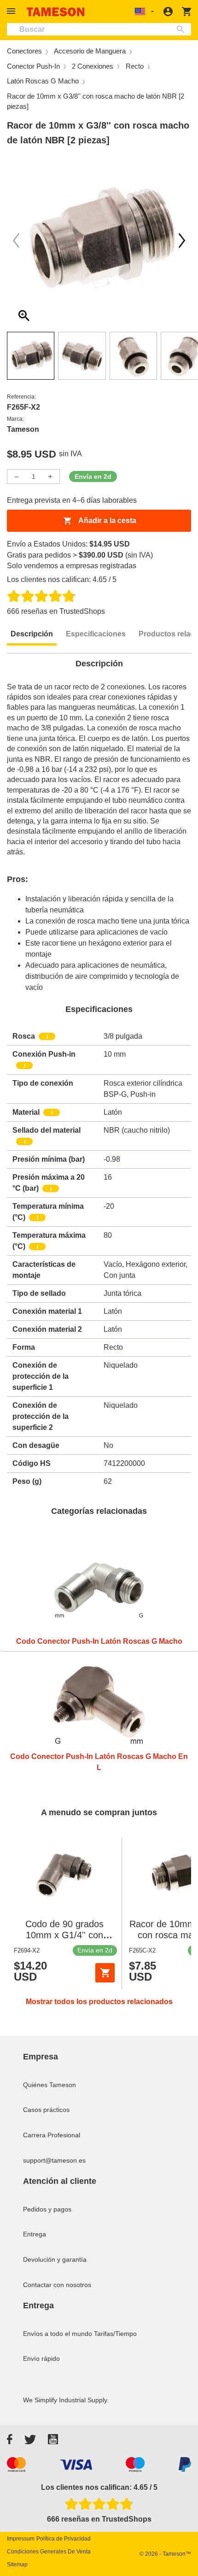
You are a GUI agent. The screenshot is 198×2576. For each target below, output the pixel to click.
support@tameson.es (54, 2160)
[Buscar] (183, 29)
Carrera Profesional (52, 2135)
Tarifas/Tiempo (115, 2334)
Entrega (35, 2234)
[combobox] (99, 29)
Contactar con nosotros (57, 2285)
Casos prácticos (46, 2110)
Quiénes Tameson (49, 2085)
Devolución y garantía (55, 2259)
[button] (12, 11)
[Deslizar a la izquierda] (182, 241)
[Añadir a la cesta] (105, 1973)
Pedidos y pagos (47, 2209)
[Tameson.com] (56, 12)
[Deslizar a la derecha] (16, 241)
